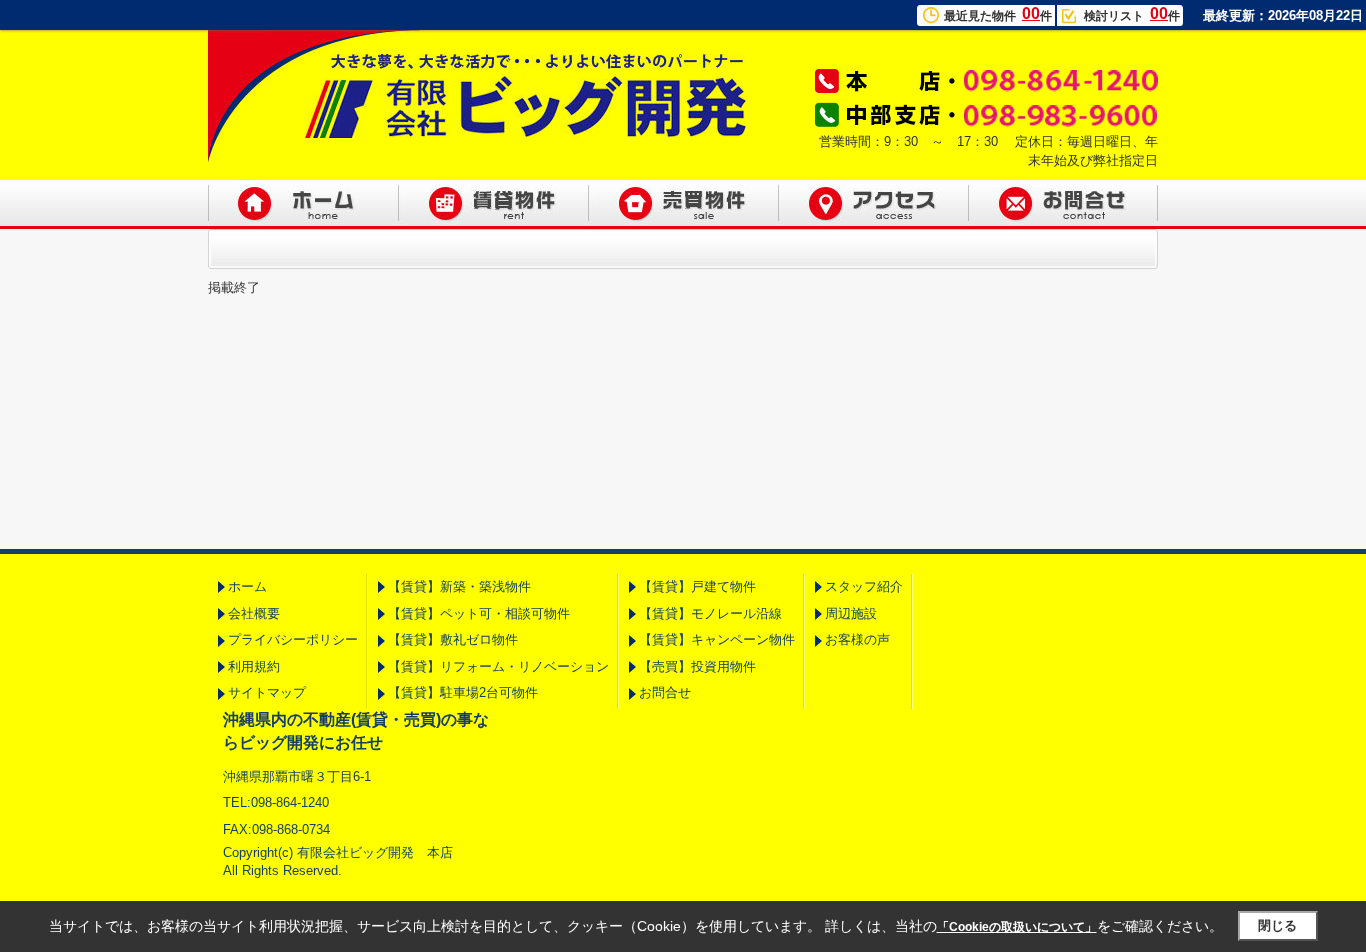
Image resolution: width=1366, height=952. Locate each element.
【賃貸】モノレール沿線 (710, 613)
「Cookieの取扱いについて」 (1017, 927)
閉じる (1277, 925)
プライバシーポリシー (293, 639)
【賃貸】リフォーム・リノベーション (498, 666)
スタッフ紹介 (864, 586)
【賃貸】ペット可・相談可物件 (479, 613)
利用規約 (254, 666)
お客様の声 (857, 639)
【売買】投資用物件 (697, 666)
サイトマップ (267, 692)
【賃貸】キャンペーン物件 (717, 639)
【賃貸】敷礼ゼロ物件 (453, 639)
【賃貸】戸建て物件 (697, 586)
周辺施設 (851, 613)
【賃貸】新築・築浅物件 (459, 586)
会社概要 (254, 613)
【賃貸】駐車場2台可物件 (463, 692)
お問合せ (665, 692)
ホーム (247, 586)
